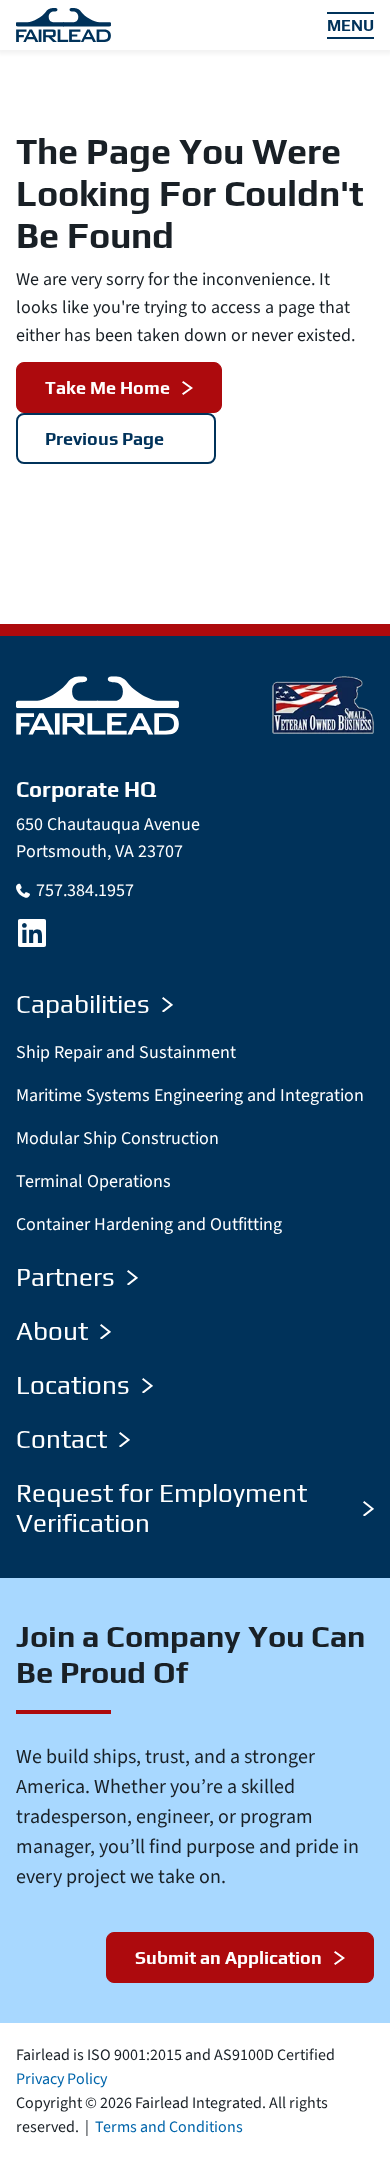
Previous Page (104, 438)
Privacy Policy (61, 2079)
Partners (65, 1277)
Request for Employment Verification (161, 1508)
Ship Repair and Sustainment (126, 1052)
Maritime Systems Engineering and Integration (190, 1095)
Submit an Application (228, 1957)
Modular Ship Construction (117, 1138)
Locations (73, 1385)
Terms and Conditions (169, 2127)
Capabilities (83, 1004)
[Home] (97, 704)
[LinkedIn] (32, 933)
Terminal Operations (93, 1181)
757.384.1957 (85, 890)
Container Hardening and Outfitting (149, 1224)
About (52, 1331)
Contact (61, 1439)
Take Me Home (107, 387)
